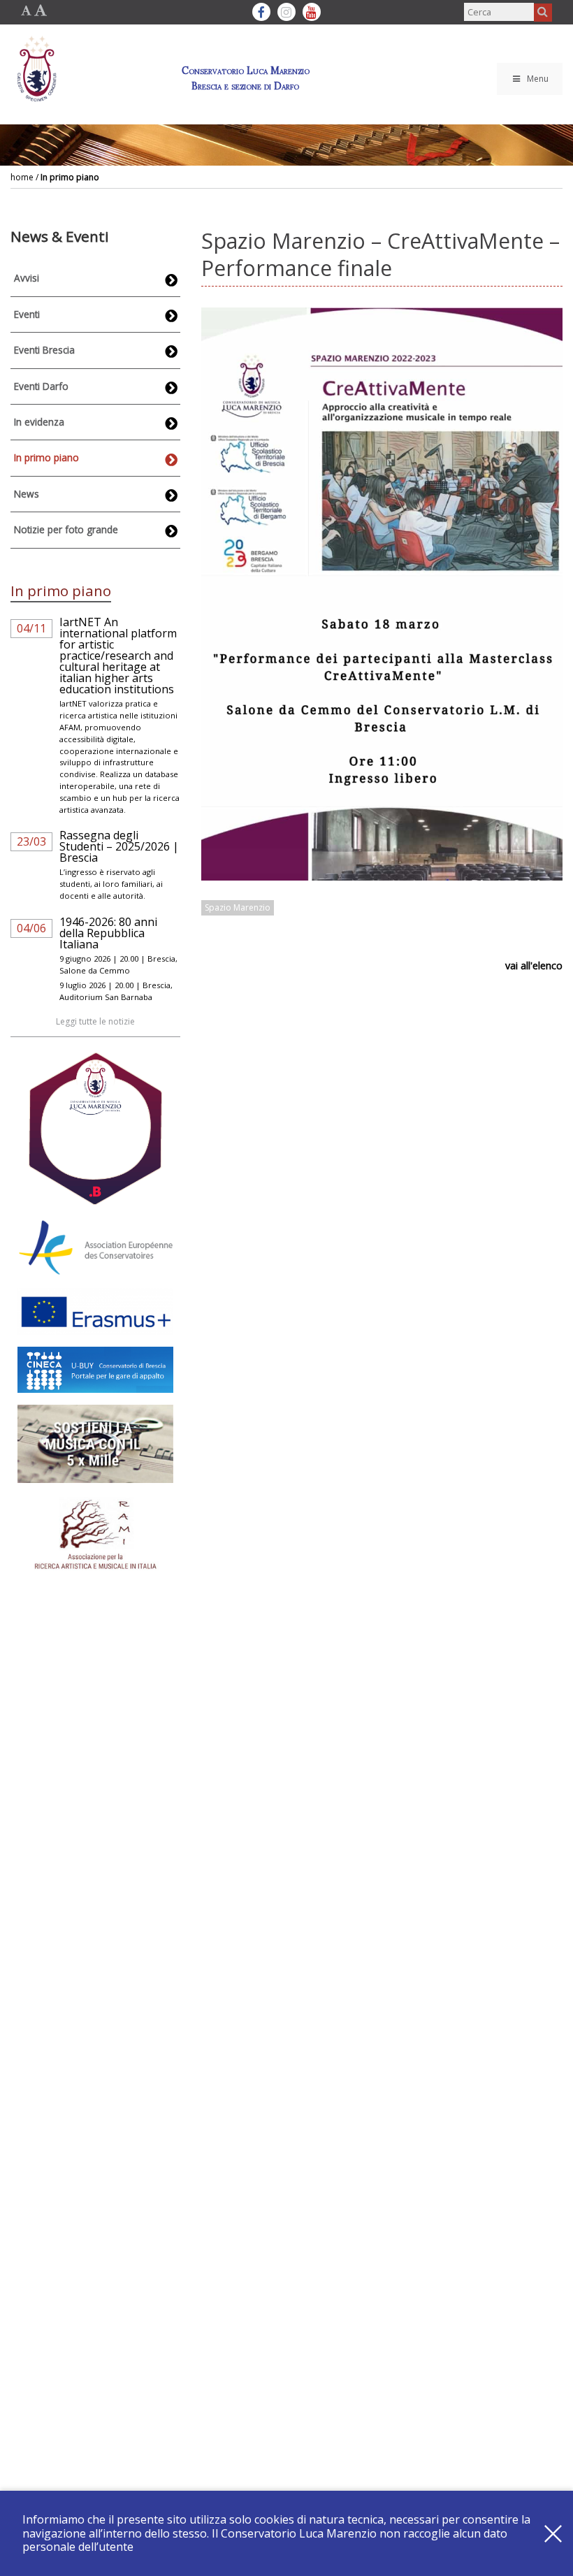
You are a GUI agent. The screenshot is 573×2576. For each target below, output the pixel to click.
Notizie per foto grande (66, 529)
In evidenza (39, 422)
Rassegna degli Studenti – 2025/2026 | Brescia (119, 846)
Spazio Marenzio (238, 907)
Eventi (27, 314)
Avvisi (27, 278)
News (27, 494)
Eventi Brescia (44, 350)
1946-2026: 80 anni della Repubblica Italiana (108, 933)
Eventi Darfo (41, 386)
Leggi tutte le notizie (95, 1021)
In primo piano (70, 177)
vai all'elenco (534, 965)
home (22, 177)
